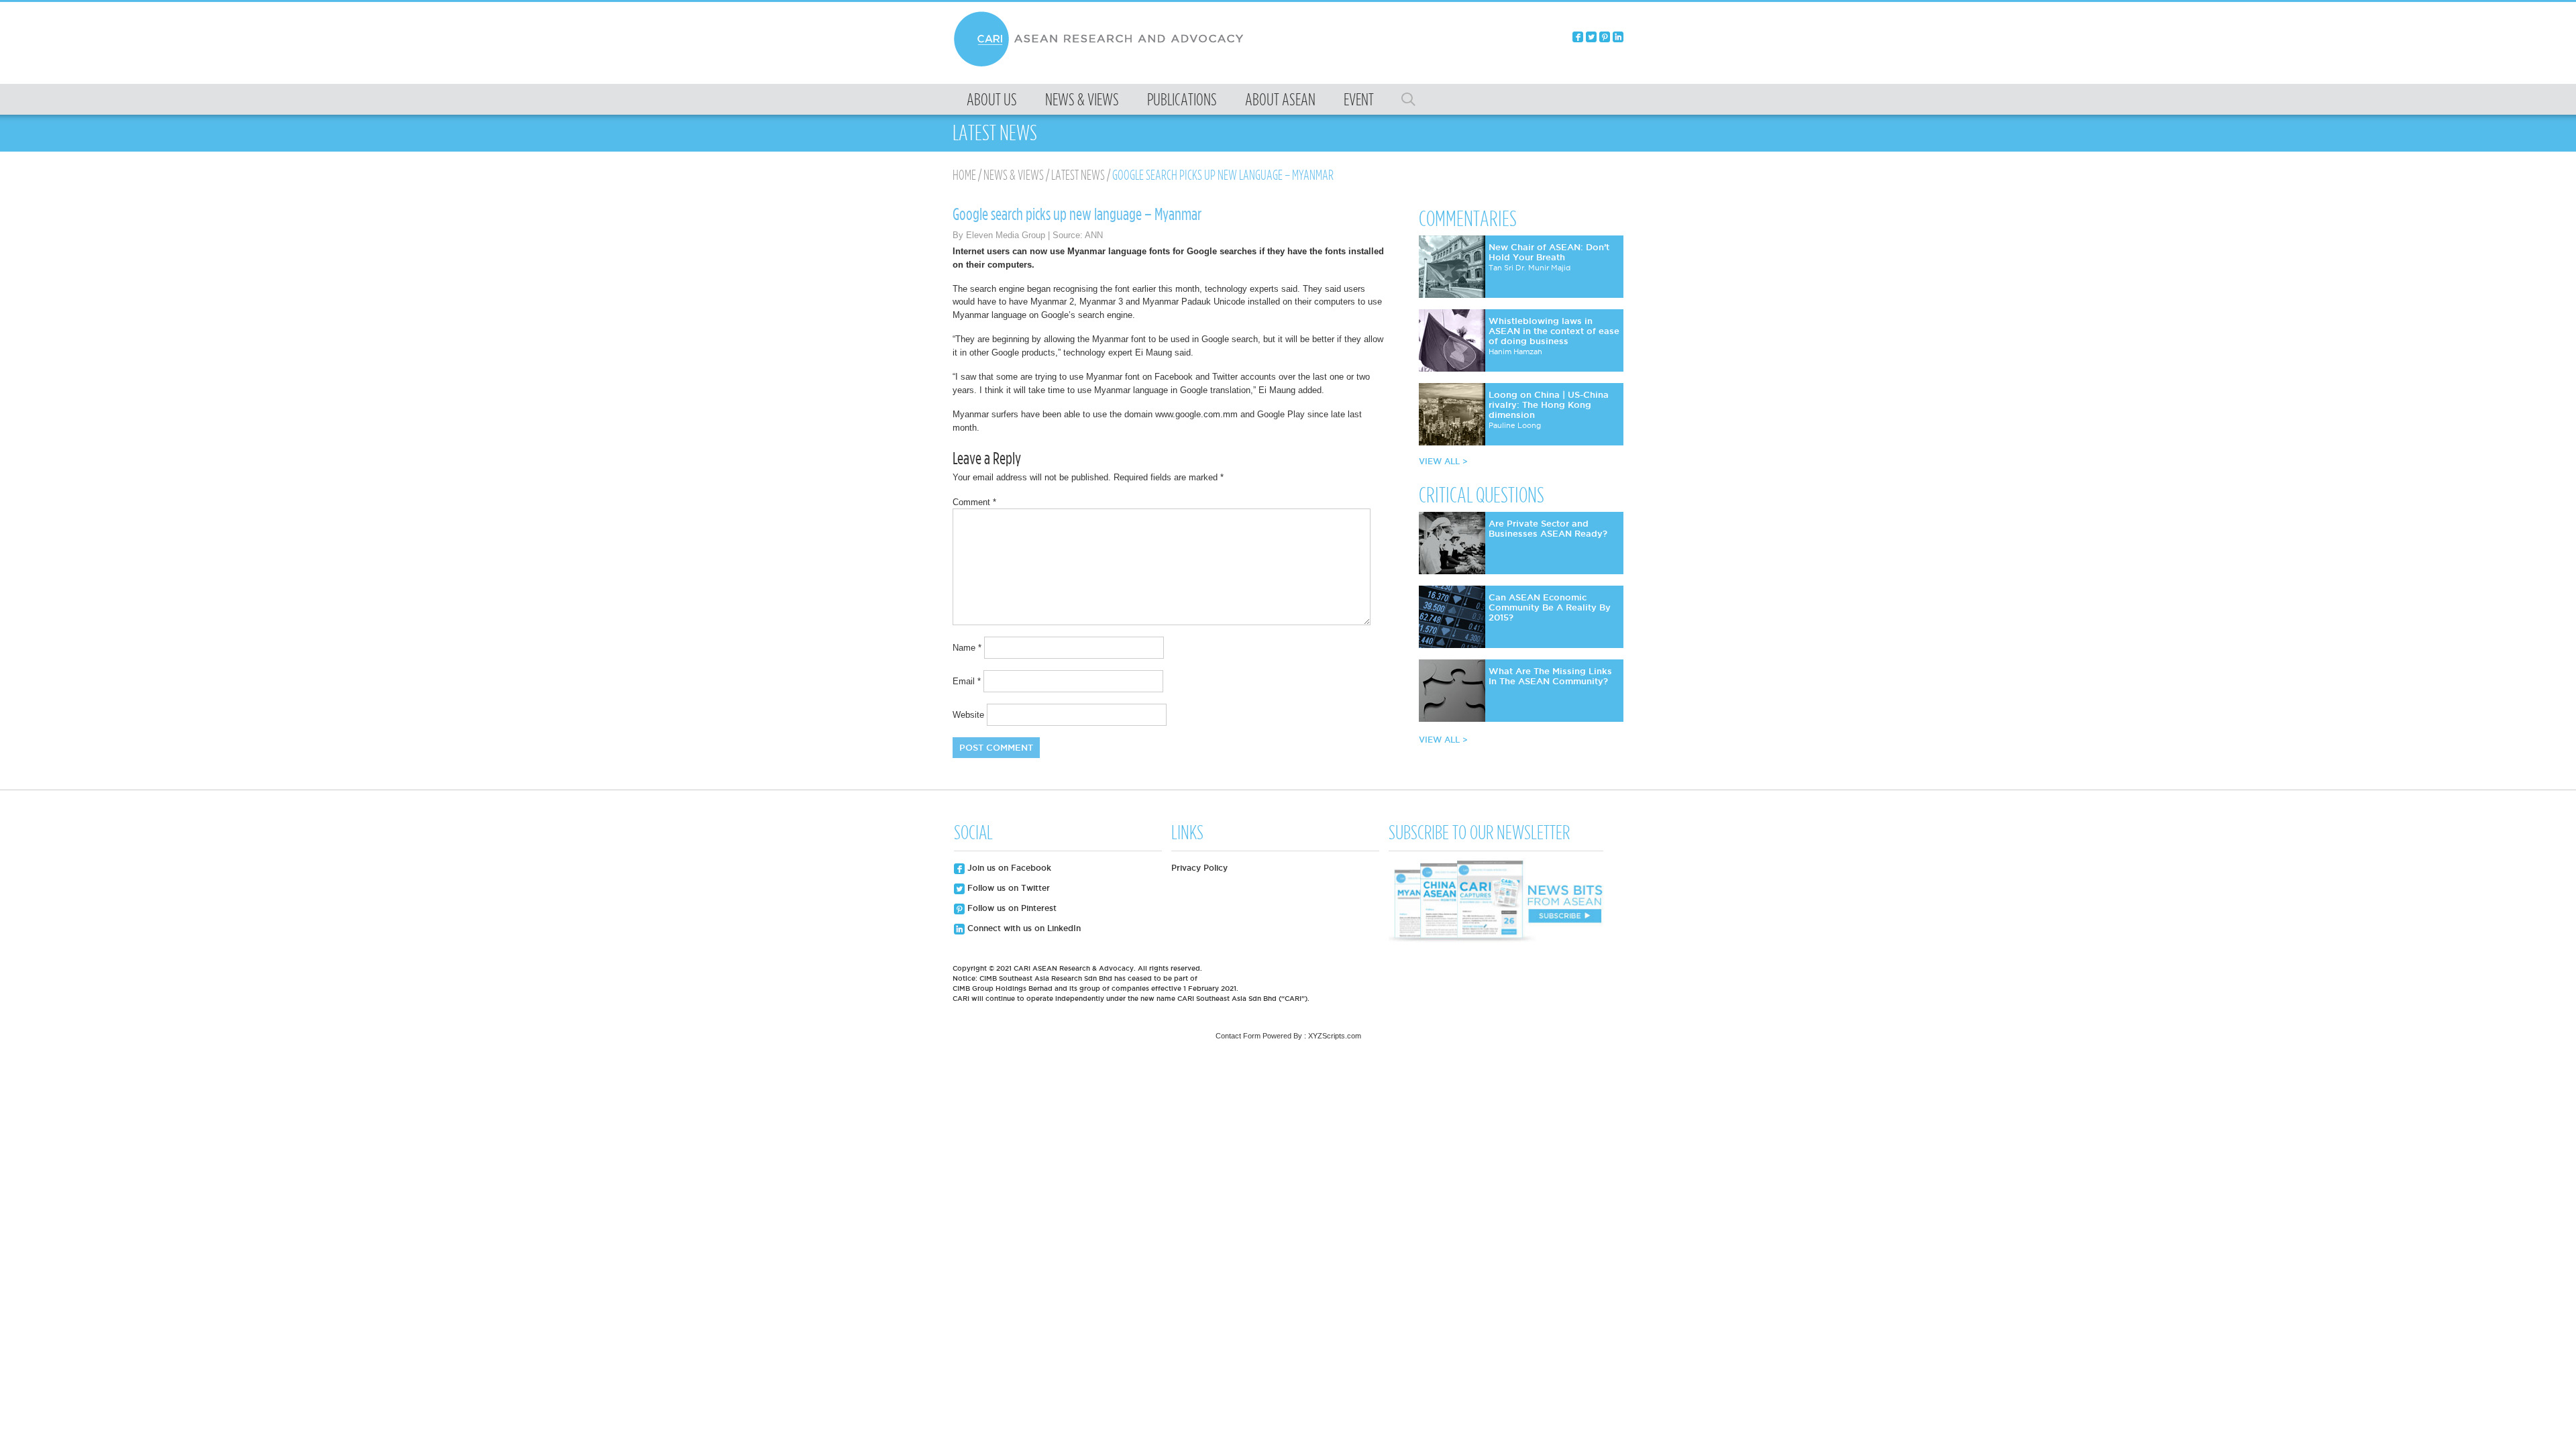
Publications (1182, 99)
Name (967, 648)
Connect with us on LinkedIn (1023, 928)
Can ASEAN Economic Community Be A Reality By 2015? (1550, 607)
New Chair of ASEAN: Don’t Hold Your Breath (1549, 252)
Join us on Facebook (1008, 868)
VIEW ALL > (1443, 461)
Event (1359, 99)
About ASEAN (1280, 99)
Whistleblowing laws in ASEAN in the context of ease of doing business (1554, 331)
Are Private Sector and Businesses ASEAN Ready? (1548, 528)
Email (967, 681)
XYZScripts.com (1335, 1036)
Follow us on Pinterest (1011, 908)
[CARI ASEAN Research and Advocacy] (1102, 65)
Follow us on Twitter (1007, 888)
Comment (974, 502)
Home (964, 175)
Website (968, 715)
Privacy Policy (1199, 868)
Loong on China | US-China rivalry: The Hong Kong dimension (1549, 405)
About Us (992, 99)
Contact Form (1238, 1036)
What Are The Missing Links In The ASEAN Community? (1550, 676)
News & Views (1082, 99)
